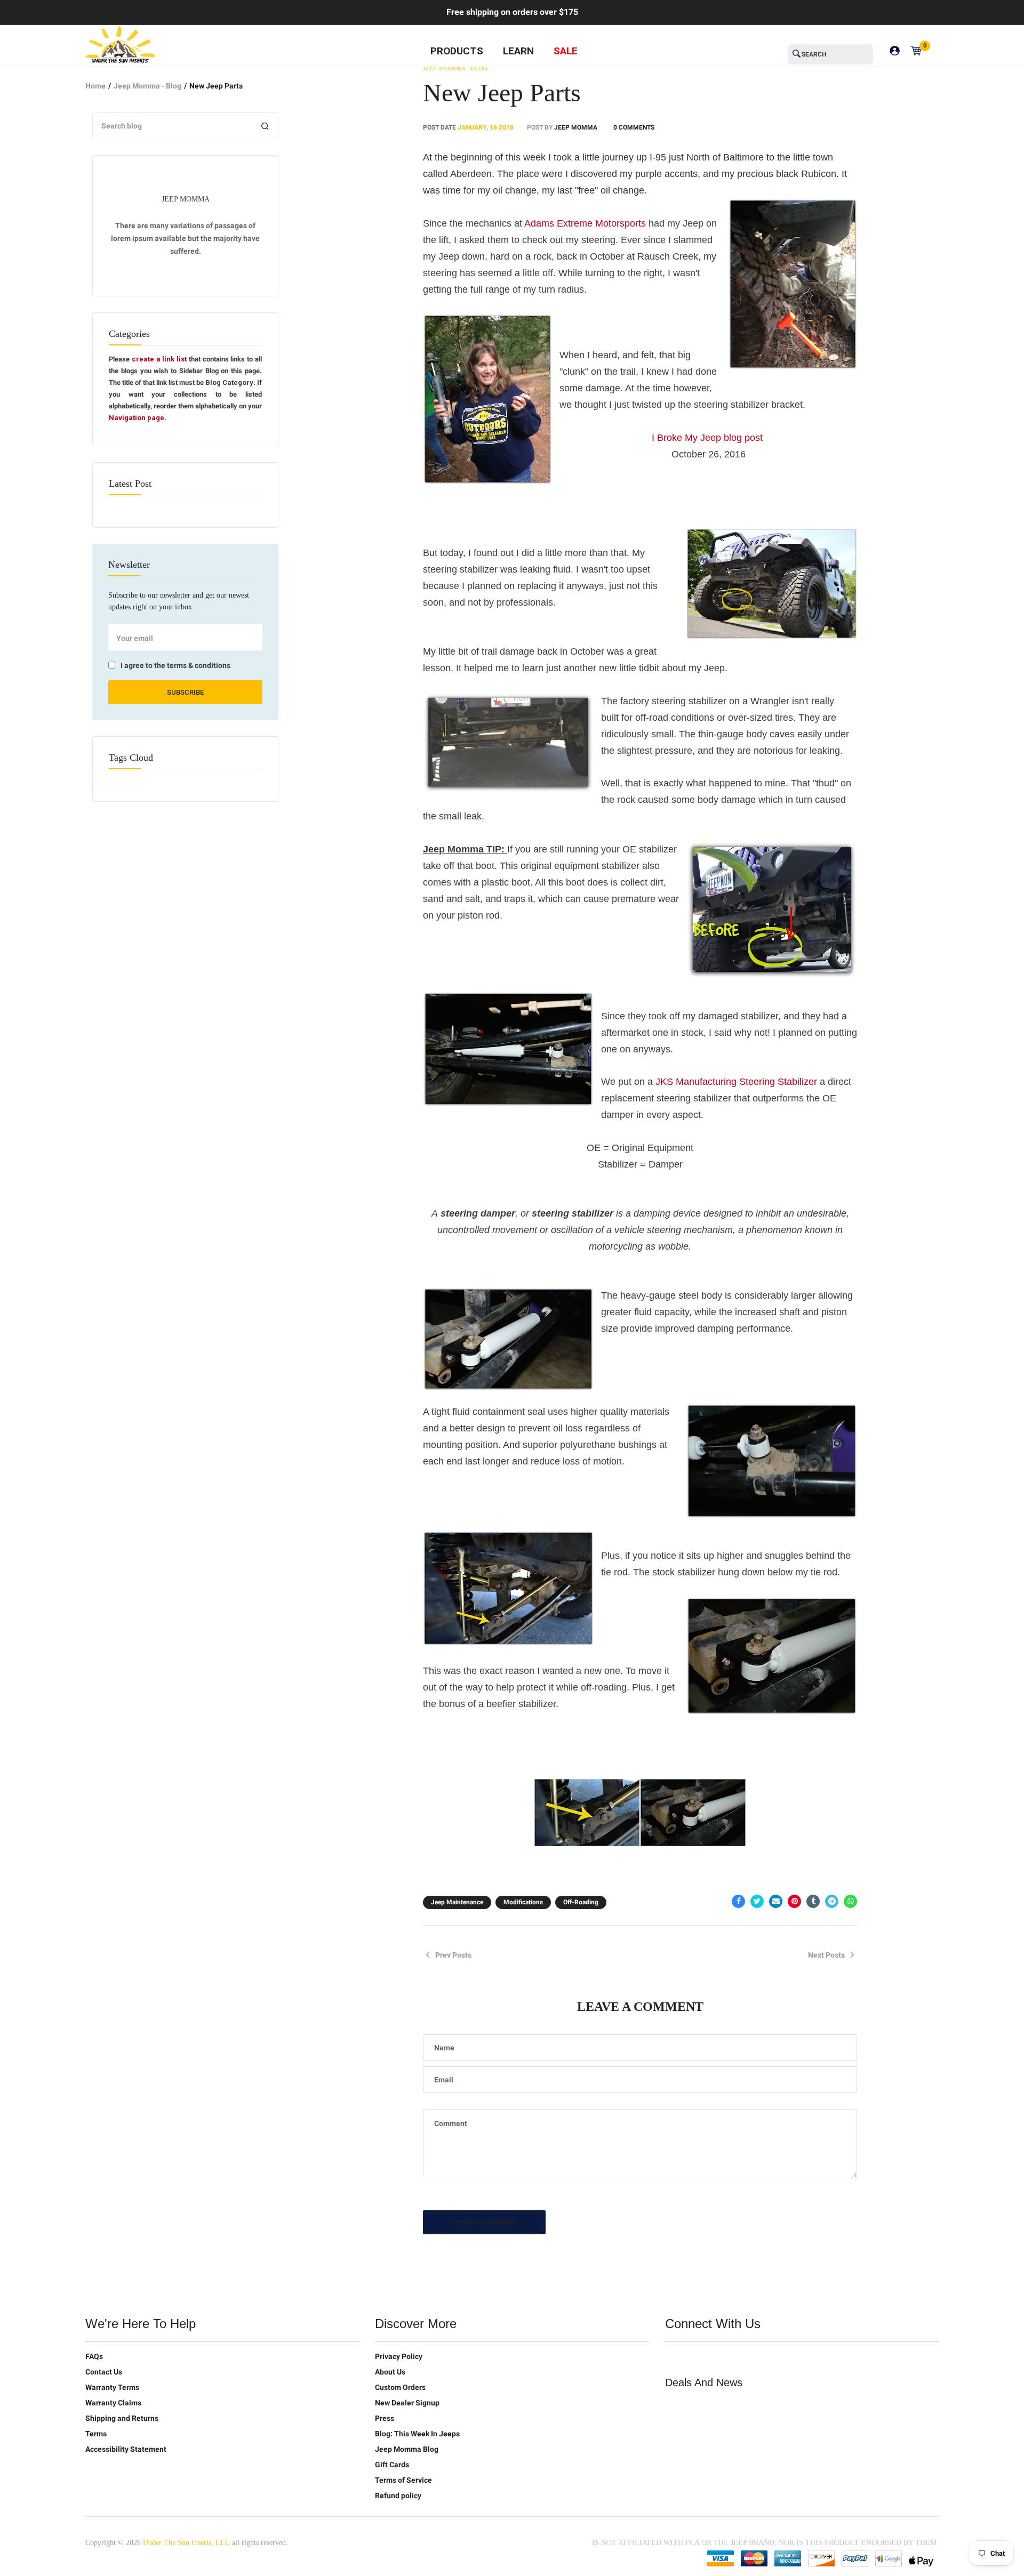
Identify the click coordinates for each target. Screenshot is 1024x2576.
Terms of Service (403, 2480)
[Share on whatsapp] (850, 1901)
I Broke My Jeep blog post (707, 438)
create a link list (159, 359)
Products (457, 51)
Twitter (674, 2358)
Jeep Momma (576, 127)
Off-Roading (581, 1902)
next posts (826, 1955)
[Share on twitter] (757, 1901)
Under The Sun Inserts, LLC (186, 2543)
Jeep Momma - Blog (147, 86)
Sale (566, 51)
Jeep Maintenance (457, 1902)
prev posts (453, 1955)
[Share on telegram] (832, 1901)
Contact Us (104, 2372)
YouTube (718, 2358)
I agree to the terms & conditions (175, 665)
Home (95, 86)
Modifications (523, 1902)
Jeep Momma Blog (407, 2449)
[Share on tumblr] (813, 1901)
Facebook (696, 2358)
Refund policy (398, 2495)
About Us (390, 2372)
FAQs (94, 2356)
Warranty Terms (112, 2387)
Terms (96, 2434)
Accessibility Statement (126, 2449)
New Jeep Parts (502, 92)
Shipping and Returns (122, 2418)
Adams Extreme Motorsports (585, 223)
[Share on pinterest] (794, 1901)
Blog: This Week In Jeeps (417, 2434)
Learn (518, 51)
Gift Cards (392, 2465)
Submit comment (485, 2222)
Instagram (741, 2358)
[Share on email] (776, 1901)
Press (385, 2418)
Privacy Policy (399, 2356)
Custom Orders (400, 2387)
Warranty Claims (113, 2403)
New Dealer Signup (407, 2403)
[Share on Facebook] (738, 1901)
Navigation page (137, 418)
